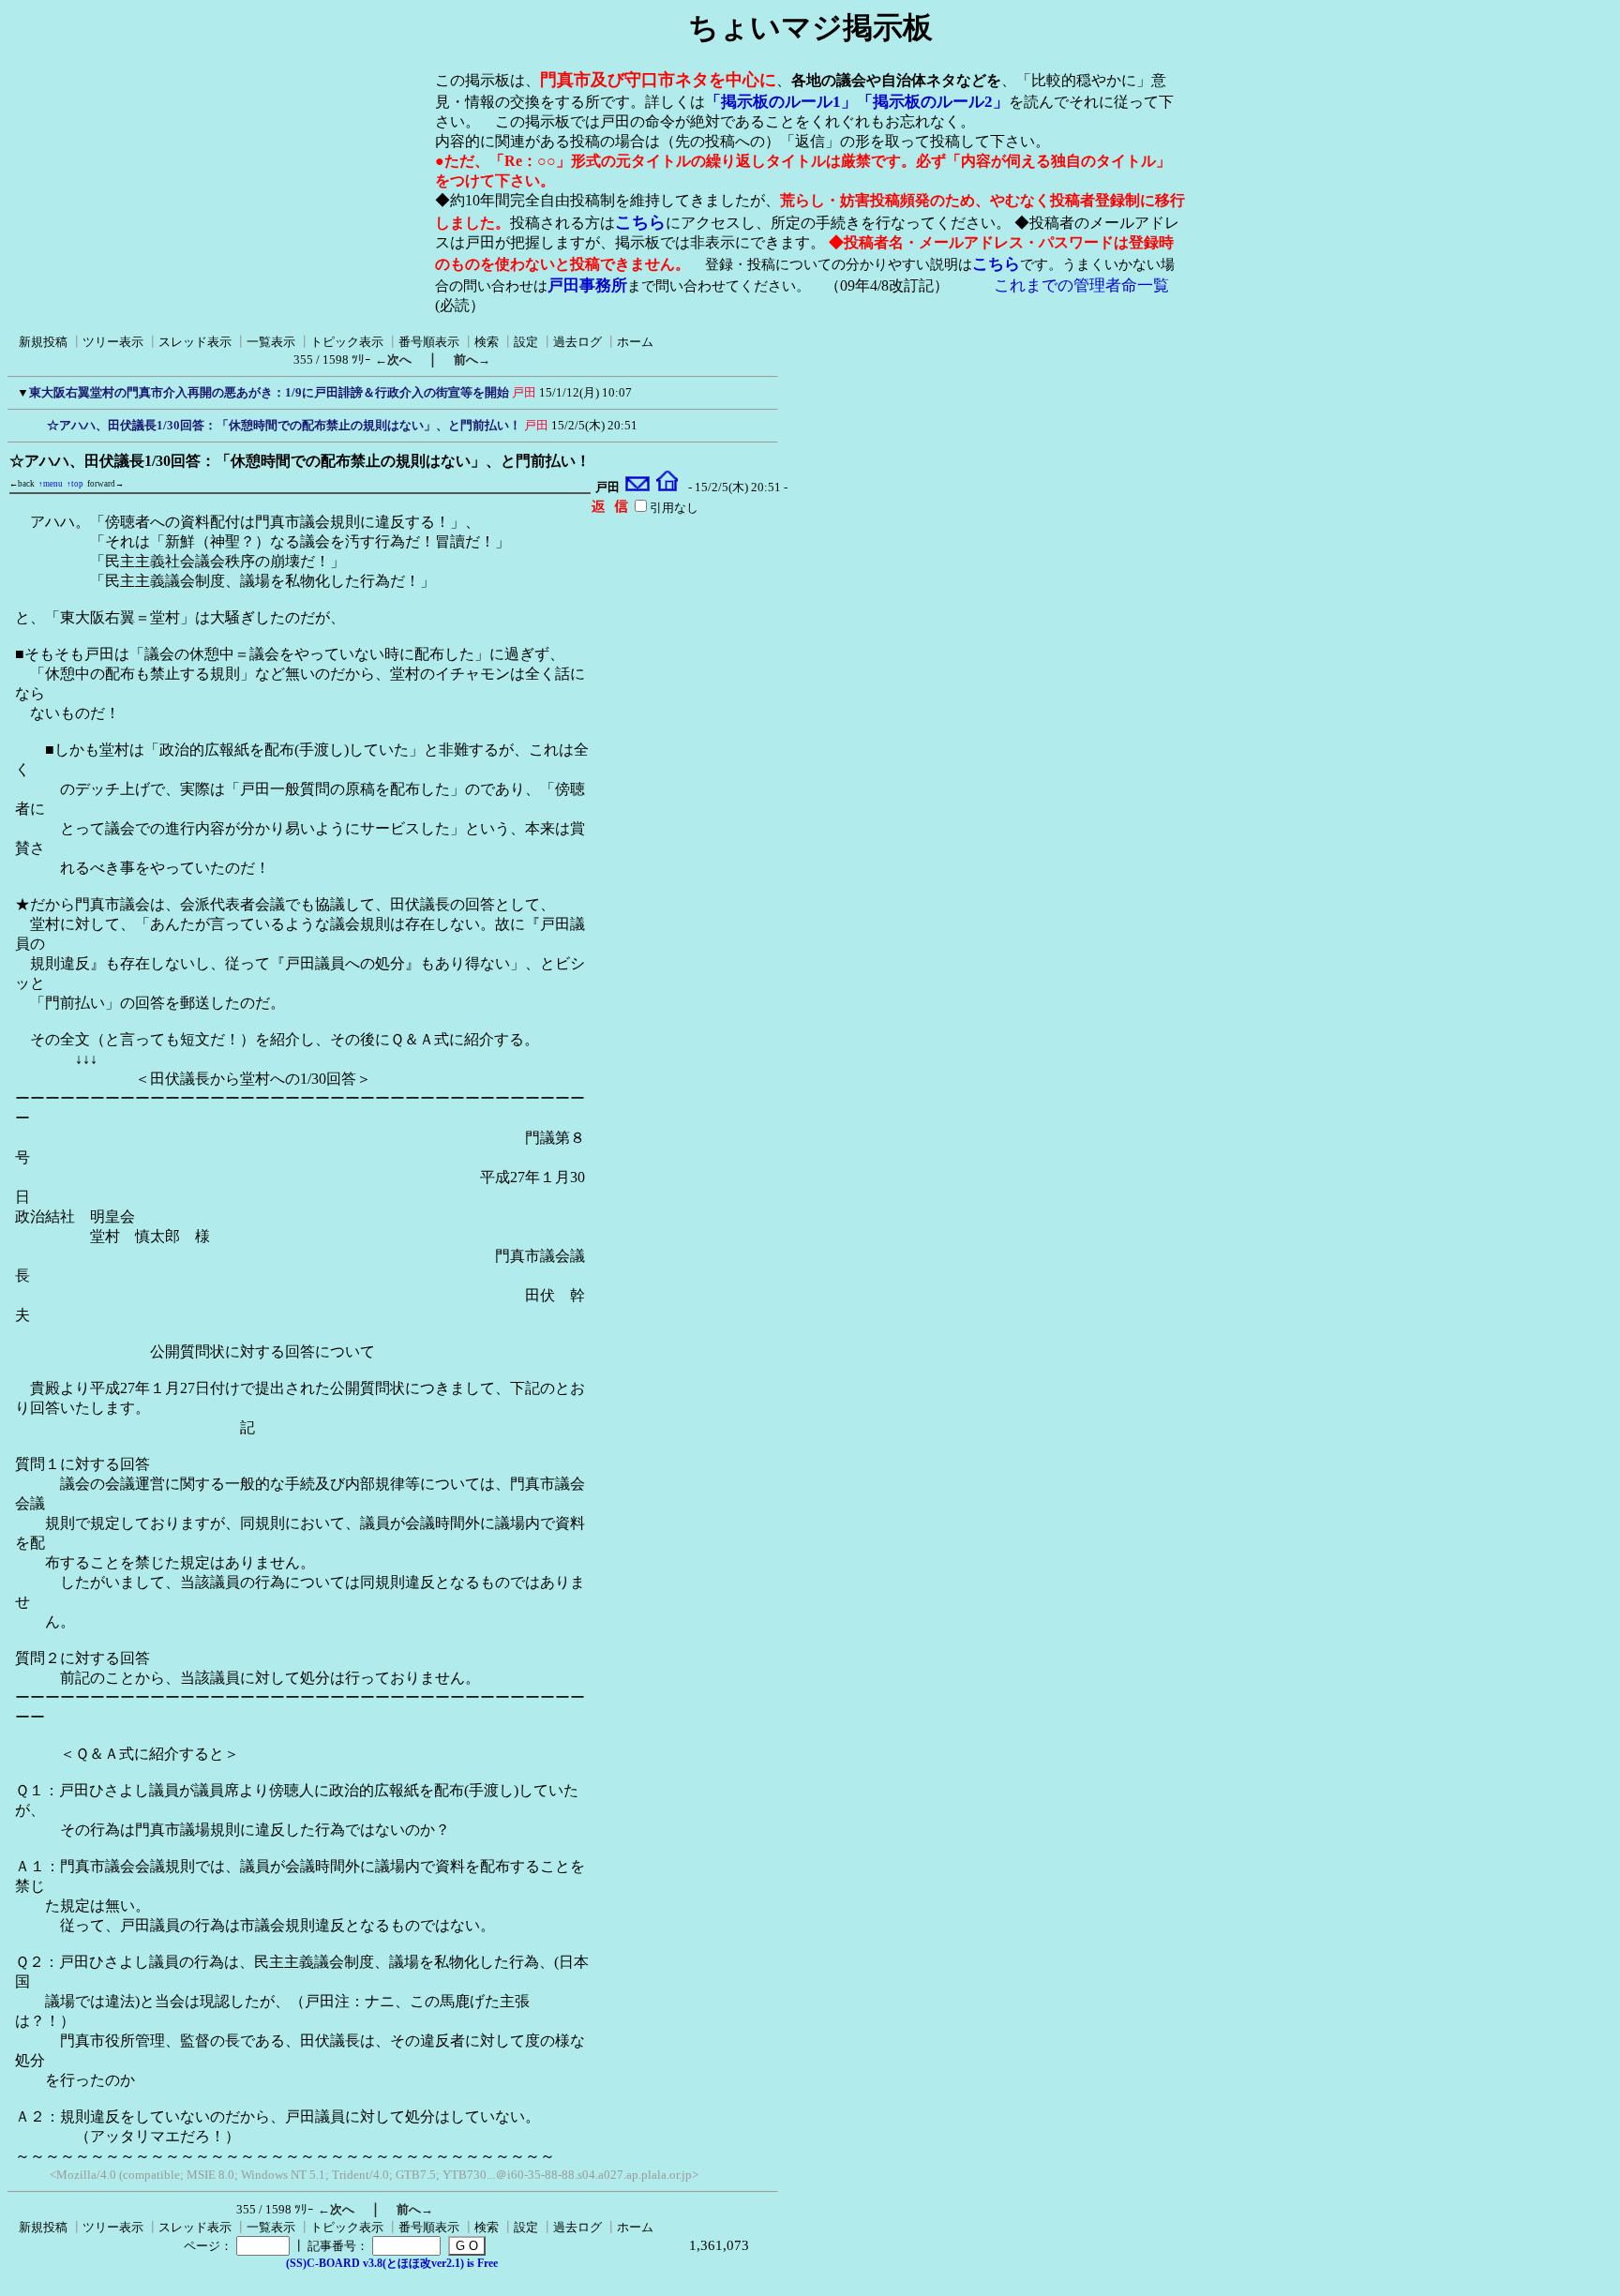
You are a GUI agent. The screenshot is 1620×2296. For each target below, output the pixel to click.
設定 (526, 342)
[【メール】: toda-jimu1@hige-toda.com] (638, 488)
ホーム (635, 342)
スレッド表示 (195, 342)
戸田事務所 (587, 285)
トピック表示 (347, 342)
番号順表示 (429, 342)
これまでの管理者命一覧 (1081, 285)
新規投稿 (43, 342)
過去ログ (577, 342)
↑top (75, 484)
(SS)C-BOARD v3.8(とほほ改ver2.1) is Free (392, 2263)
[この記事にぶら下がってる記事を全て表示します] (37, 423)
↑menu (51, 484)
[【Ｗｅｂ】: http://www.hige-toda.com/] (667, 488)
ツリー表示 (113, 342)
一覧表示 (271, 342)
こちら (640, 222)
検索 (487, 342)
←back (22, 484)
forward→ (105, 484)
